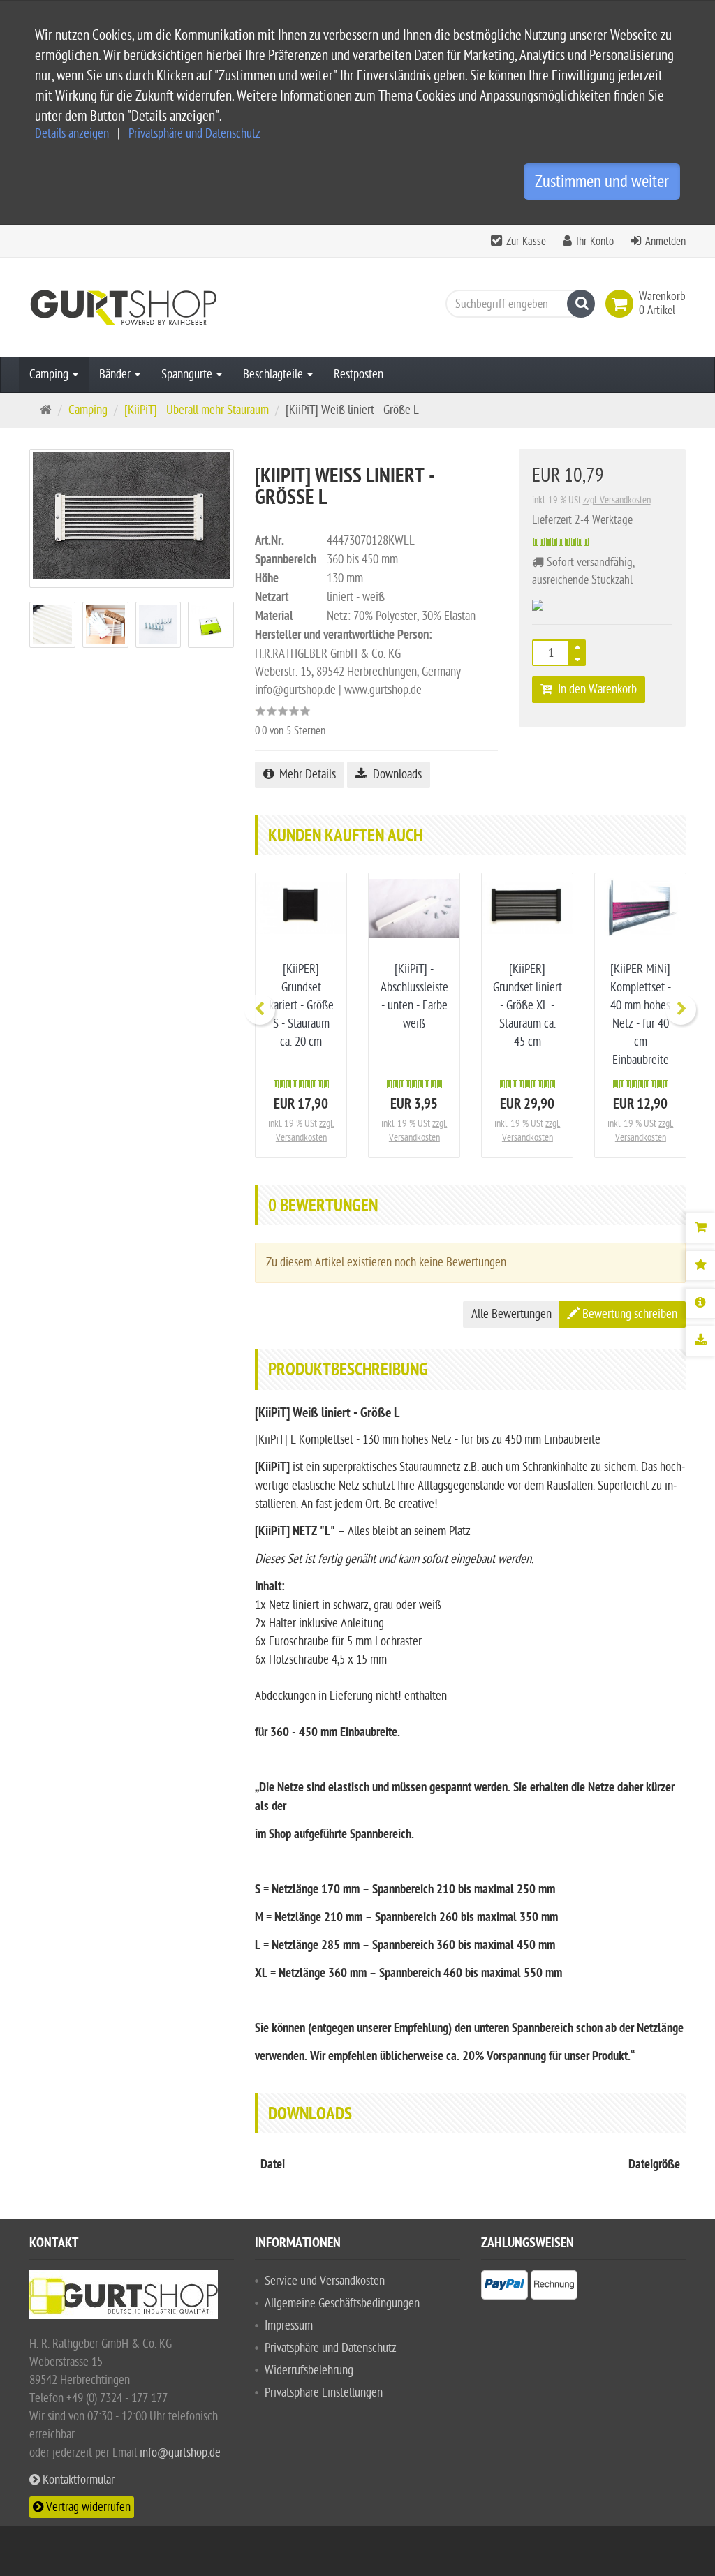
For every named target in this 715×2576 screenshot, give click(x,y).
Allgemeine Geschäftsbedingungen (342, 2303)
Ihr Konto (595, 242)
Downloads (395, 775)
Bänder (116, 375)
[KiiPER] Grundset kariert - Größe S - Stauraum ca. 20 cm (301, 1006)
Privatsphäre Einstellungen (324, 2393)
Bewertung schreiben (628, 1314)
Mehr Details (305, 775)
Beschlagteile (274, 375)
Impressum (289, 2326)
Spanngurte (188, 375)
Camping (50, 375)
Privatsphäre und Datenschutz (194, 134)
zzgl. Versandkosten (617, 500)
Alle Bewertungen (511, 1314)
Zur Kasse (526, 242)
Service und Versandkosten (325, 2281)
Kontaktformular (77, 2480)
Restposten (359, 375)
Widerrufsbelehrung (309, 2370)
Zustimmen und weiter (602, 182)
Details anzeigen (72, 134)
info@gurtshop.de (180, 2453)
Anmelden (665, 242)
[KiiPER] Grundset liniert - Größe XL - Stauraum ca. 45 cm (528, 1006)
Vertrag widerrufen (87, 2507)
